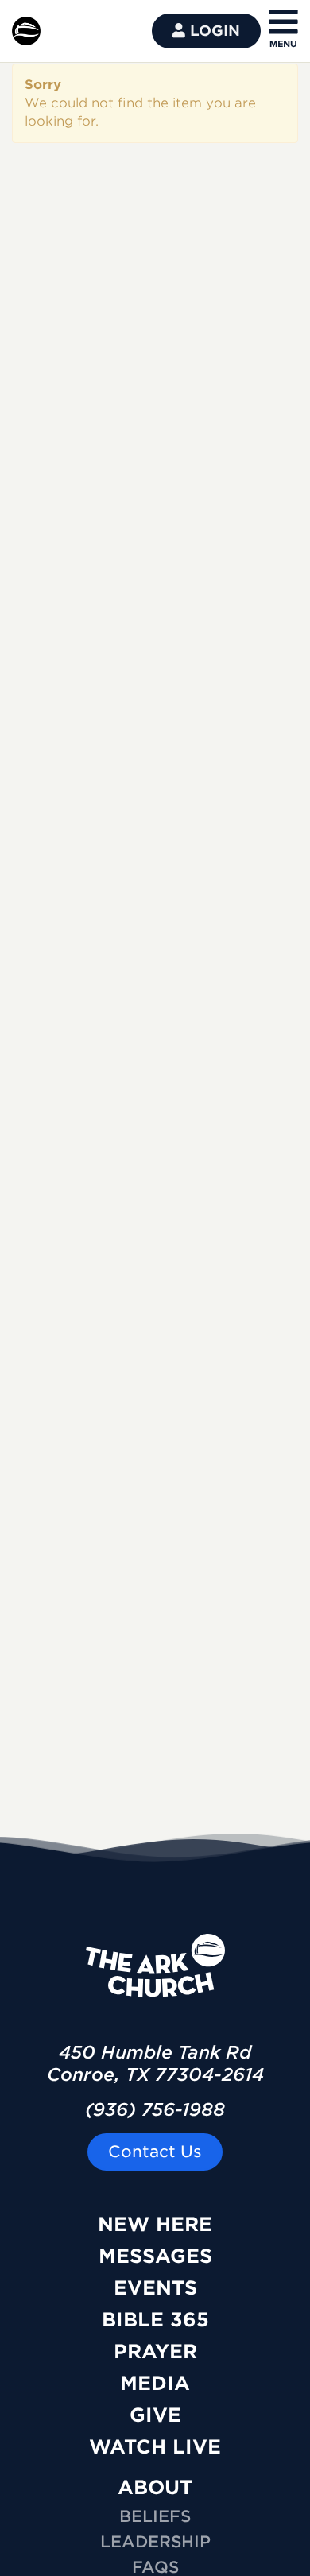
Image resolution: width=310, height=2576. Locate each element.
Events (155, 2288)
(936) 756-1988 (155, 2109)
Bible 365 (155, 2320)
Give (155, 2415)
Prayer (155, 2351)
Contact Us (155, 2152)
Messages (155, 2256)
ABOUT (155, 2487)
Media (155, 2383)
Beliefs (155, 2516)
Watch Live (155, 2447)
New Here (155, 2224)
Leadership (155, 2542)
